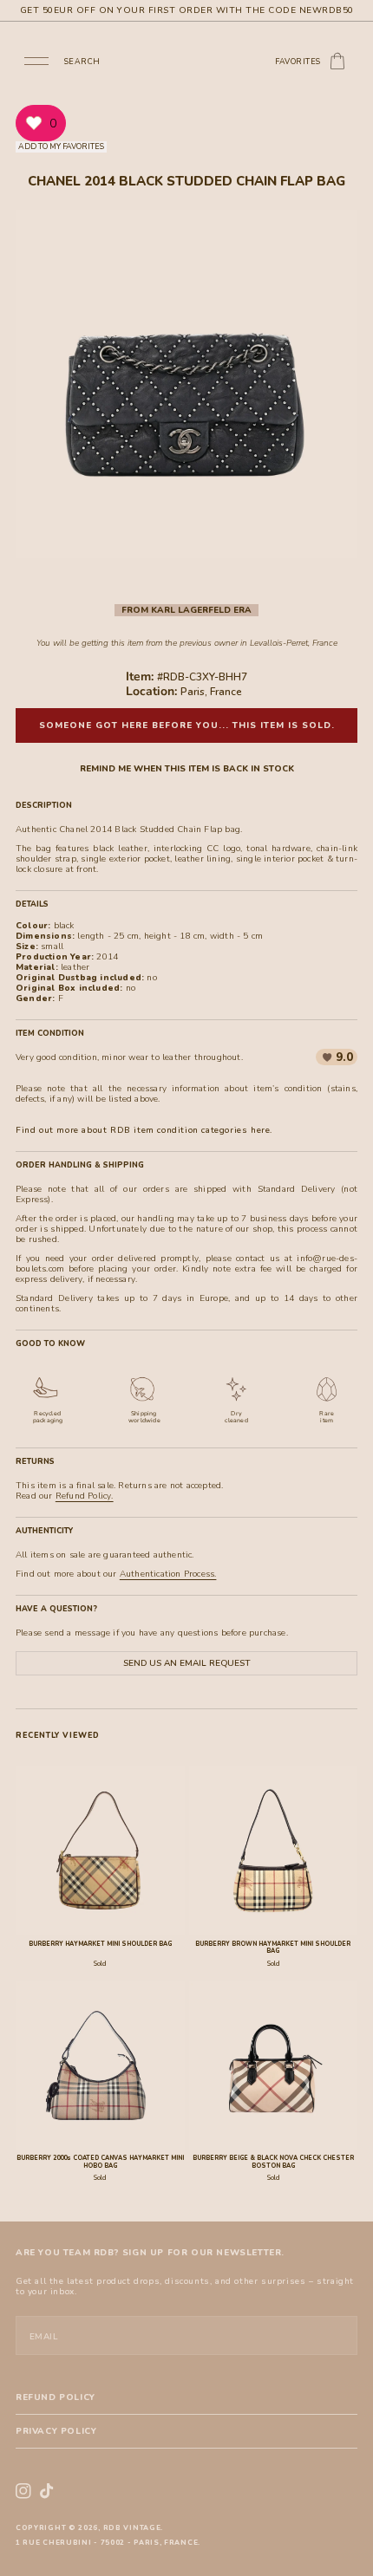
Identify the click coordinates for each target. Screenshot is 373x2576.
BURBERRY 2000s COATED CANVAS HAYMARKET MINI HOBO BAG (100, 2162)
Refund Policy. (85, 1496)
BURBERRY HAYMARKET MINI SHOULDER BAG (100, 1944)
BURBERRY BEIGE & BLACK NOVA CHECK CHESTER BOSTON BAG (273, 2162)
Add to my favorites (61, 146)
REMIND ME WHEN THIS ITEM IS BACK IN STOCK (187, 769)
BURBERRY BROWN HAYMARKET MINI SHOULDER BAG (273, 1948)
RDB (112, 2528)
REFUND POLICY (56, 2397)
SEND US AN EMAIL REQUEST (186, 1663)
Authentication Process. (168, 1574)
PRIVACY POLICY (56, 2431)
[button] (36, 60)
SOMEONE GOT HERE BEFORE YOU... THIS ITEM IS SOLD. (187, 725)
